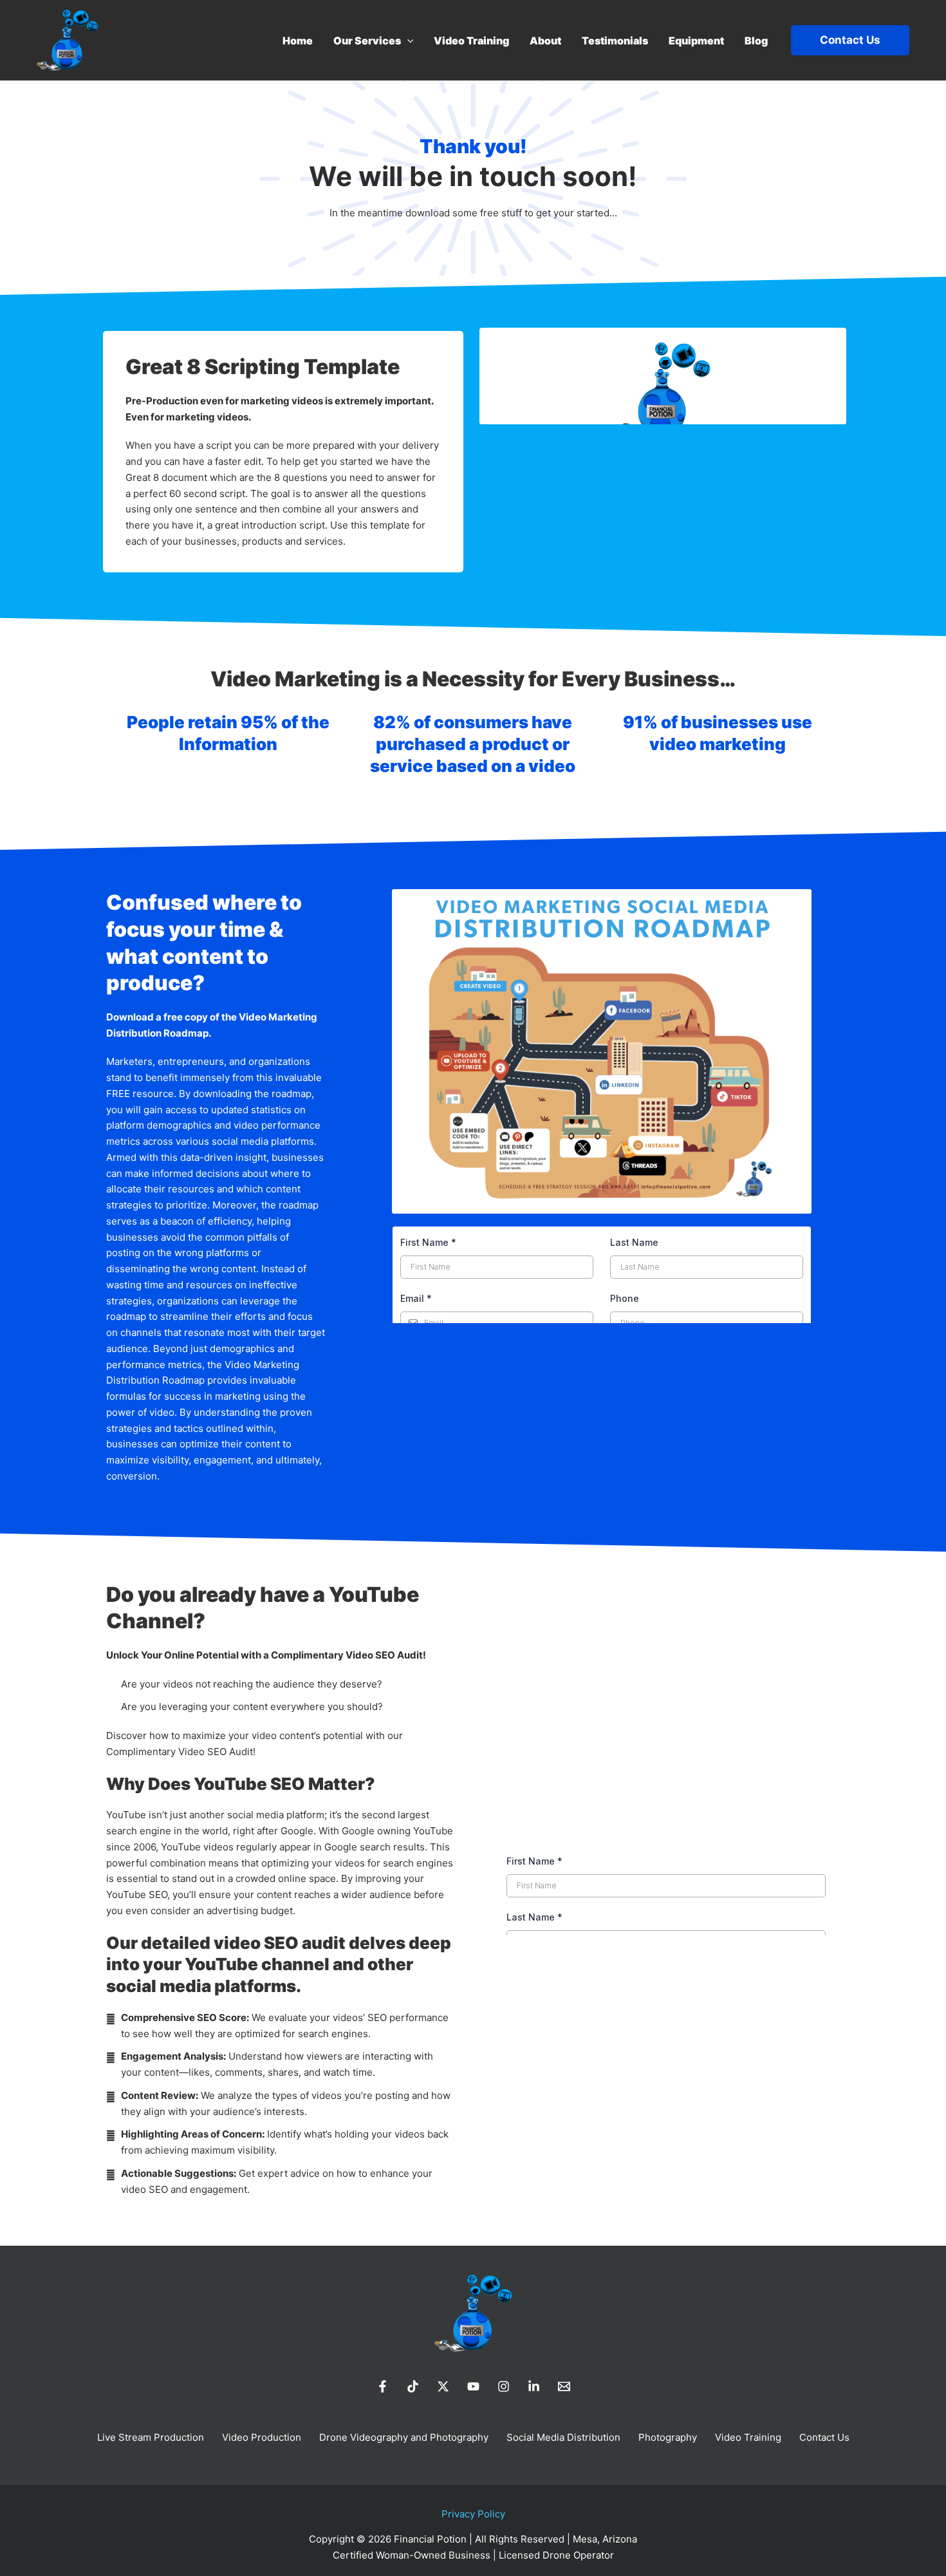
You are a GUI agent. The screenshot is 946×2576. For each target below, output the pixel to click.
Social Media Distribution (563, 2437)
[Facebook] (383, 2386)
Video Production (262, 2437)
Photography (668, 2437)
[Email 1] (564, 2386)
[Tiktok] (413, 2386)
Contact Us (824, 2437)
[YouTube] (473, 2386)
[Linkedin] (534, 2386)
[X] (443, 2386)
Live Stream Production (151, 2437)
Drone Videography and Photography (404, 2437)
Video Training (748, 2437)
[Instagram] (504, 2386)
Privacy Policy (473, 2514)
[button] (407, 41)
